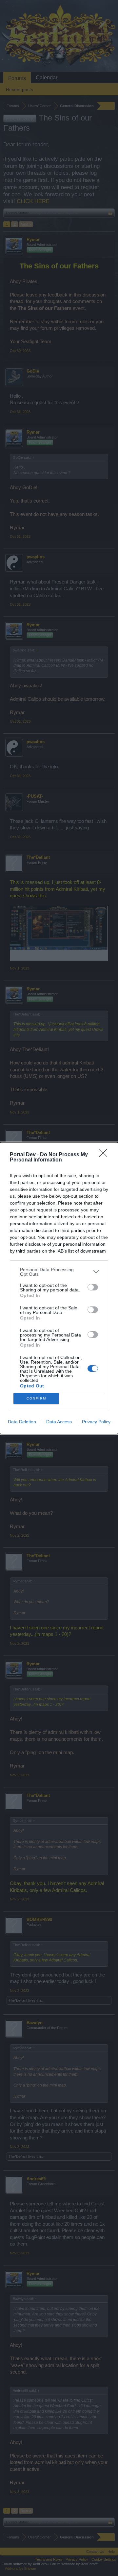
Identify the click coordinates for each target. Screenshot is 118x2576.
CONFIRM (36, 1398)
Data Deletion (22, 1422)
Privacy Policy (96, 1422)
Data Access (59, 1422)
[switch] (93, 1287)
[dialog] (59, 1288)
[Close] (105, 1155)
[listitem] (59, 1272)
